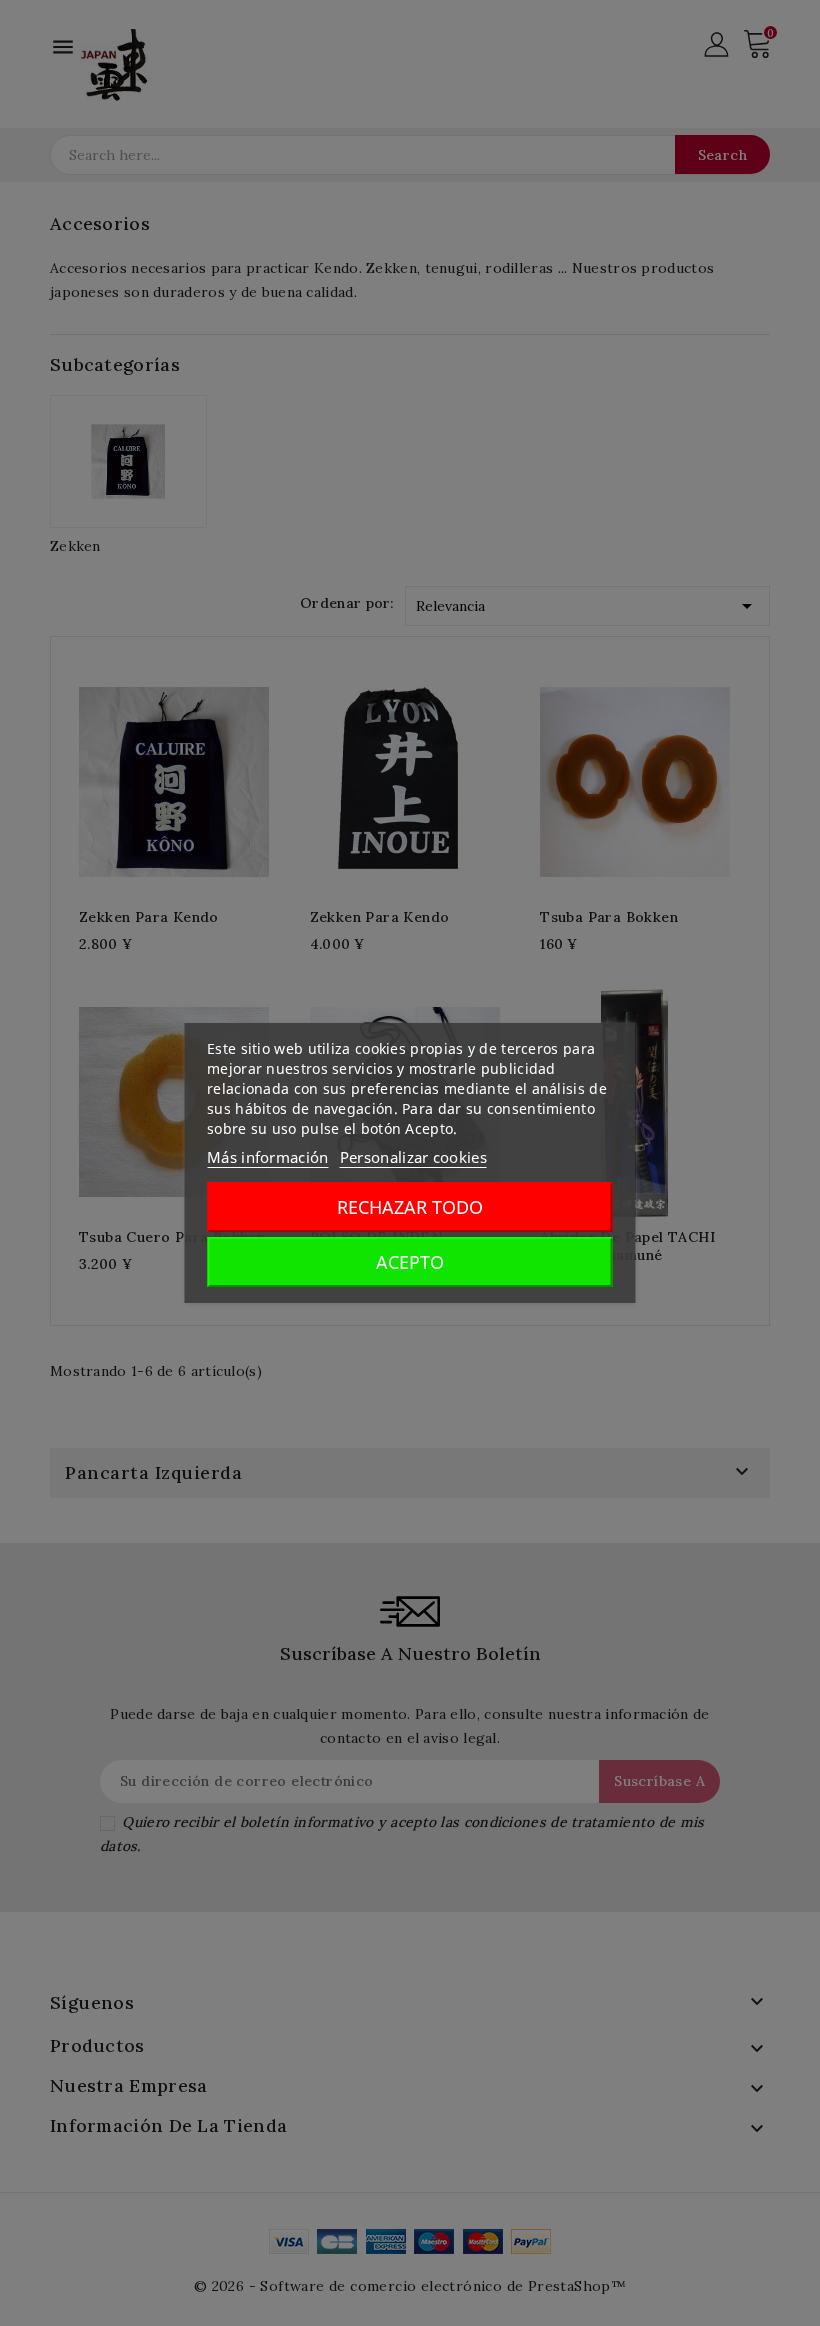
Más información (268, 1157)
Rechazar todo (410, 1207)
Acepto (410, 1262)
